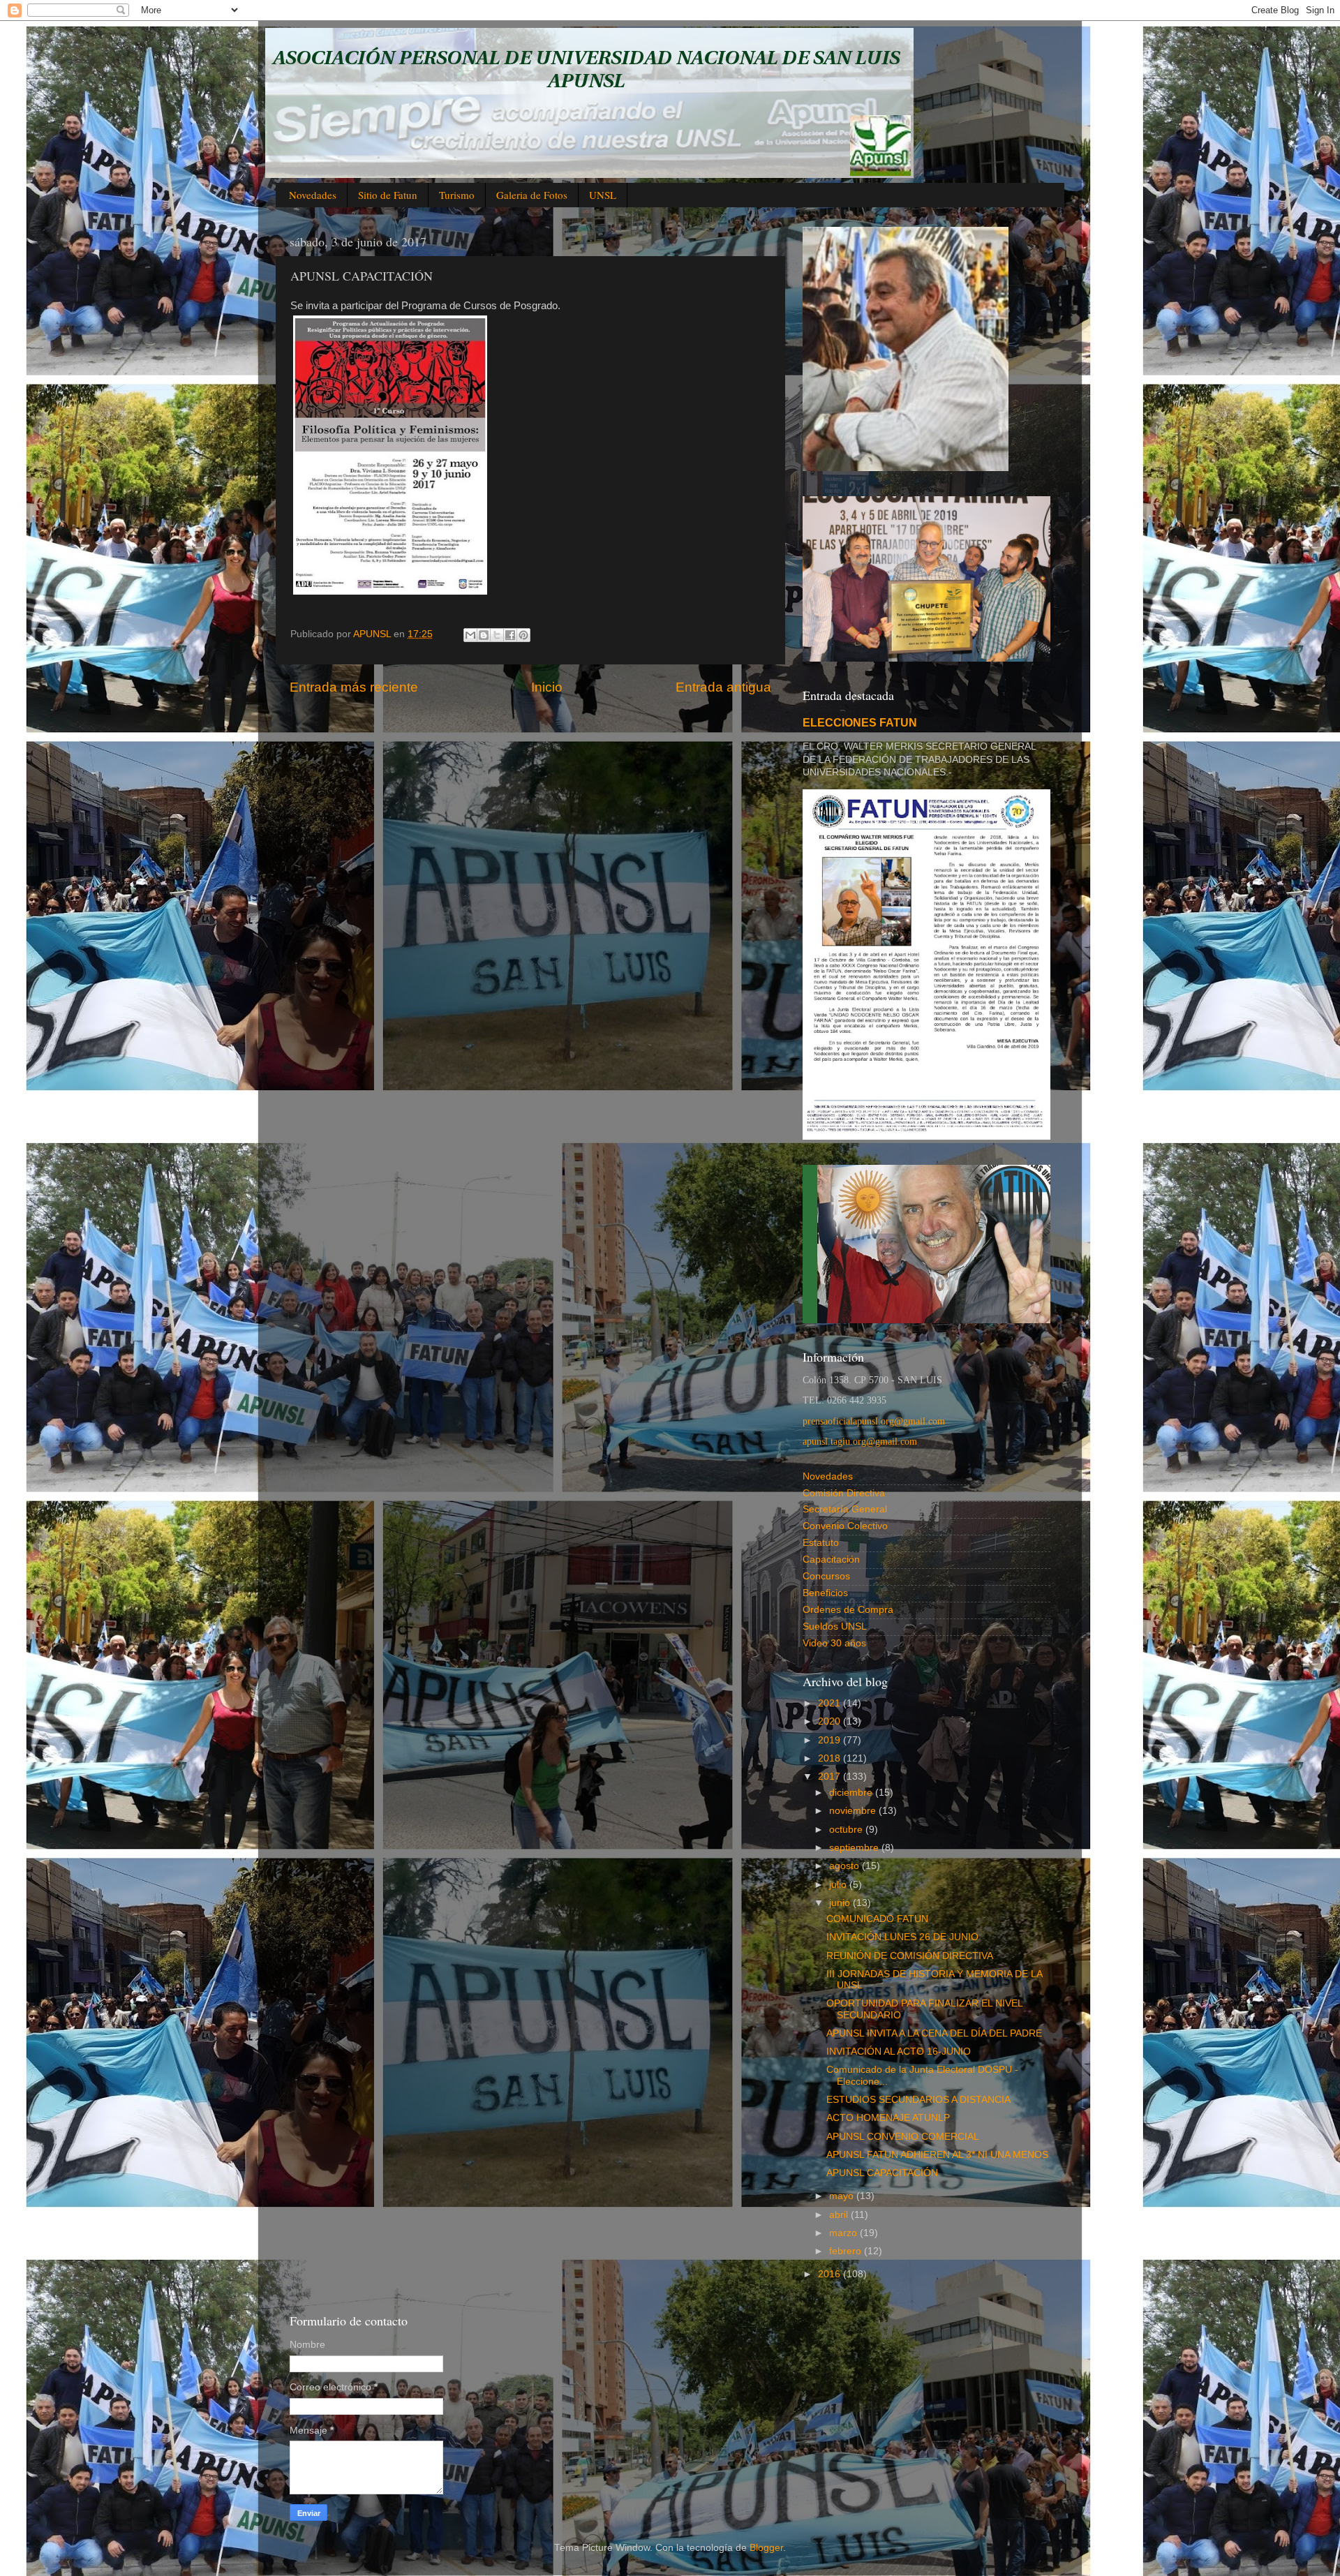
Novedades (313, 195)
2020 (831, 1721)
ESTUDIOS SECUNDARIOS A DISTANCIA (918, 2100)
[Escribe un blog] (484, 635)
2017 (831, 1777)
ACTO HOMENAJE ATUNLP (888, 2118)
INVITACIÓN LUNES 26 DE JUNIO (902, 1937)
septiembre (855, 1848)
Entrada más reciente (354, 687)
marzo (844, 2233)
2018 (831, 1758)
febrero (847, 2251)
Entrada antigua (723, 687)
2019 (831, 1740)
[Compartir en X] (497, 635)
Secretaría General (845, 1509)
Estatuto (821, 1543)
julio (839, 1885)
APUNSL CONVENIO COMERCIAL (903, 2137)
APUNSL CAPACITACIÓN (882, 2173)
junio (841, 1903)
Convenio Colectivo (845, 1526)
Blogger (766, 2548)
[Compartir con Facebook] (510, 635)
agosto (846, 1866)
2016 (831, 2274)
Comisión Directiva (844, 1493)
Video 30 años (834, 1643)
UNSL (603, 195)
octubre (847, 1830)
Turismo (457, 195)
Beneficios (825, 1593)
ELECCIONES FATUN (860, 723)
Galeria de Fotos (532, 195)
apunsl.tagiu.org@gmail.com (860, 1442)
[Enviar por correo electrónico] (470, 635)
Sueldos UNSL (835, 1626)
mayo (843, 2196)
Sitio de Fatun (388, 195)
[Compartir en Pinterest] (523, 635)
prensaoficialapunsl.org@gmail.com (874, 1421)
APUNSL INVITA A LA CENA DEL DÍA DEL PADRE (934, 2033)
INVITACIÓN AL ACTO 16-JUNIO (899, 2052)
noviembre (854, 1811)
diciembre (852, 1793)
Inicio (547, 687)
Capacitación (831, 1559)
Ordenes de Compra (848, 1610)
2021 (831, 1703)
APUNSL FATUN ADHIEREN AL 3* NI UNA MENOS (937, 2155)
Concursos (826, 1576)
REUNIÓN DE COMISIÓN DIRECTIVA (910, 1956)
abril (840, 2215)
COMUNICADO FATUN (877, 1919)
